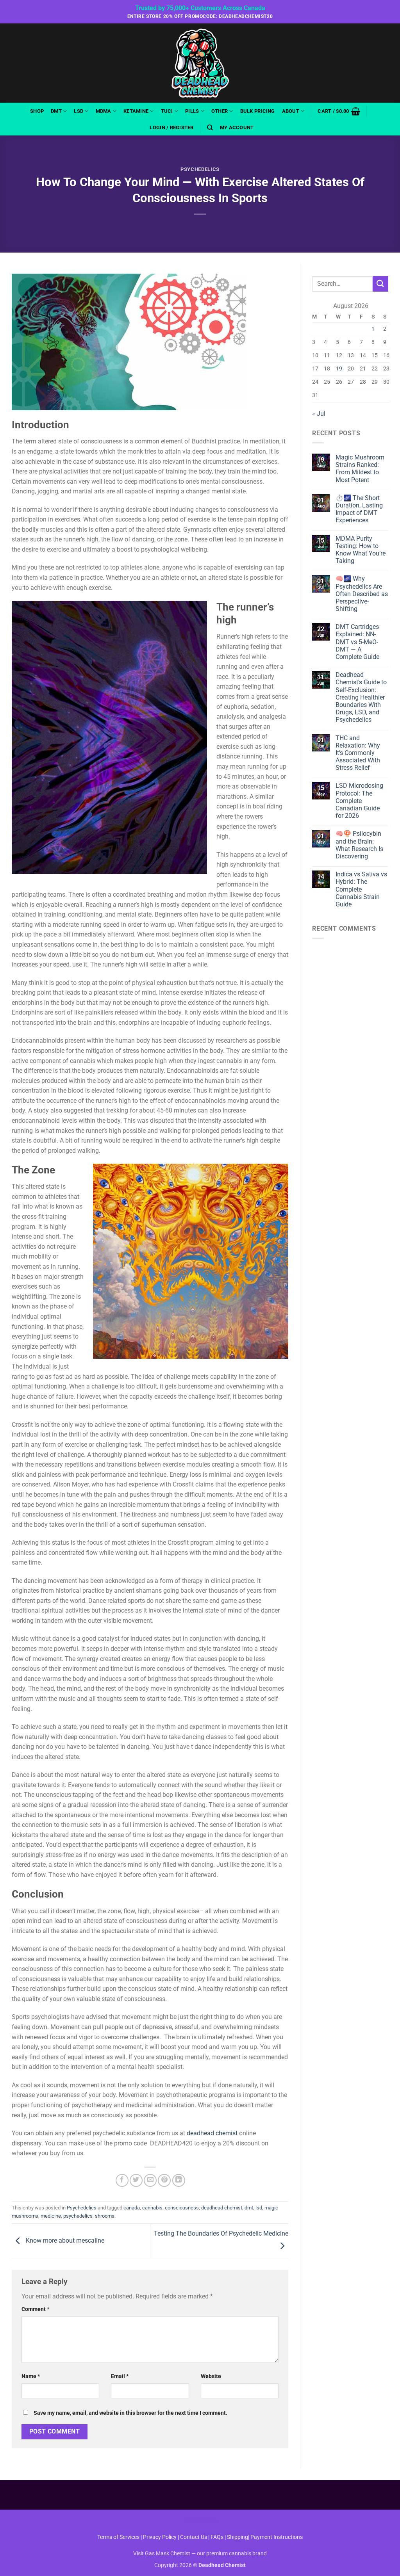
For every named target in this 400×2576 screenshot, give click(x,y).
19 (339, 369)
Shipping (237, 2537)
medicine (51, 2216)
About (291, 111)
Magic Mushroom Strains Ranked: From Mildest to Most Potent (360, 469)
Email (120, 2376)
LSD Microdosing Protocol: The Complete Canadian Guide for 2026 (359, 801)
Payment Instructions (277, 2537)
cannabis (152, 2208)
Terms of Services (118, 2537)
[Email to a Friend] (150, 2180)
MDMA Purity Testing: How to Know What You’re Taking (361, 550)
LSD (79, 111)
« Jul (319, 414)
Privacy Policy (160, 2537)
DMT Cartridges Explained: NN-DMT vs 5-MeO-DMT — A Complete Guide (357, 642)
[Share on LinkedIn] (179, 2180)
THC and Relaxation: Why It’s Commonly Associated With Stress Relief (358, 753)
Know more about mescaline (64, 2240)
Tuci (167, 111)
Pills (192, 111)
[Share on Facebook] (122, 2180)
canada (132, 2208)
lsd (259, 2208)
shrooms (105, 2216)
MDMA (104, 111)
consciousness (182, 2208)
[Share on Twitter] (136, 2180)
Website (211, 2376)
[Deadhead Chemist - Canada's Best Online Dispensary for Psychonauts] (200, 63)
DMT (56, 111)
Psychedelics (200, 169)
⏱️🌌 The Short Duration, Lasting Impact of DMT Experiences (359, 509)
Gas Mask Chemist (168, 2554)
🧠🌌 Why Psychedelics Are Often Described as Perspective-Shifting (362, 594)
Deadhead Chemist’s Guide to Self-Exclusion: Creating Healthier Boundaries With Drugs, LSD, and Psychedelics (361, 697)
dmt (249, 2208)
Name (31, 2376)
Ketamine (136, 111)
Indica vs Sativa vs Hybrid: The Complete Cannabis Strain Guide (361, 889)
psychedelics (78, 2216)
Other (220, 111)
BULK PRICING (258, 111)
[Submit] (380, 284)
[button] (339, 111)
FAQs (217, 2537)
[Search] (210, 128)
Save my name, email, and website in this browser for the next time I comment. (130, 2413)
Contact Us (194, 2537)
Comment (35, 2309)
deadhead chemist (213, 2133)
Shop (37, 111)
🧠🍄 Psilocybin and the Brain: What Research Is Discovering (359, 845)
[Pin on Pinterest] (164, 2180)
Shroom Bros (200, 2521)
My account (237, 127)
